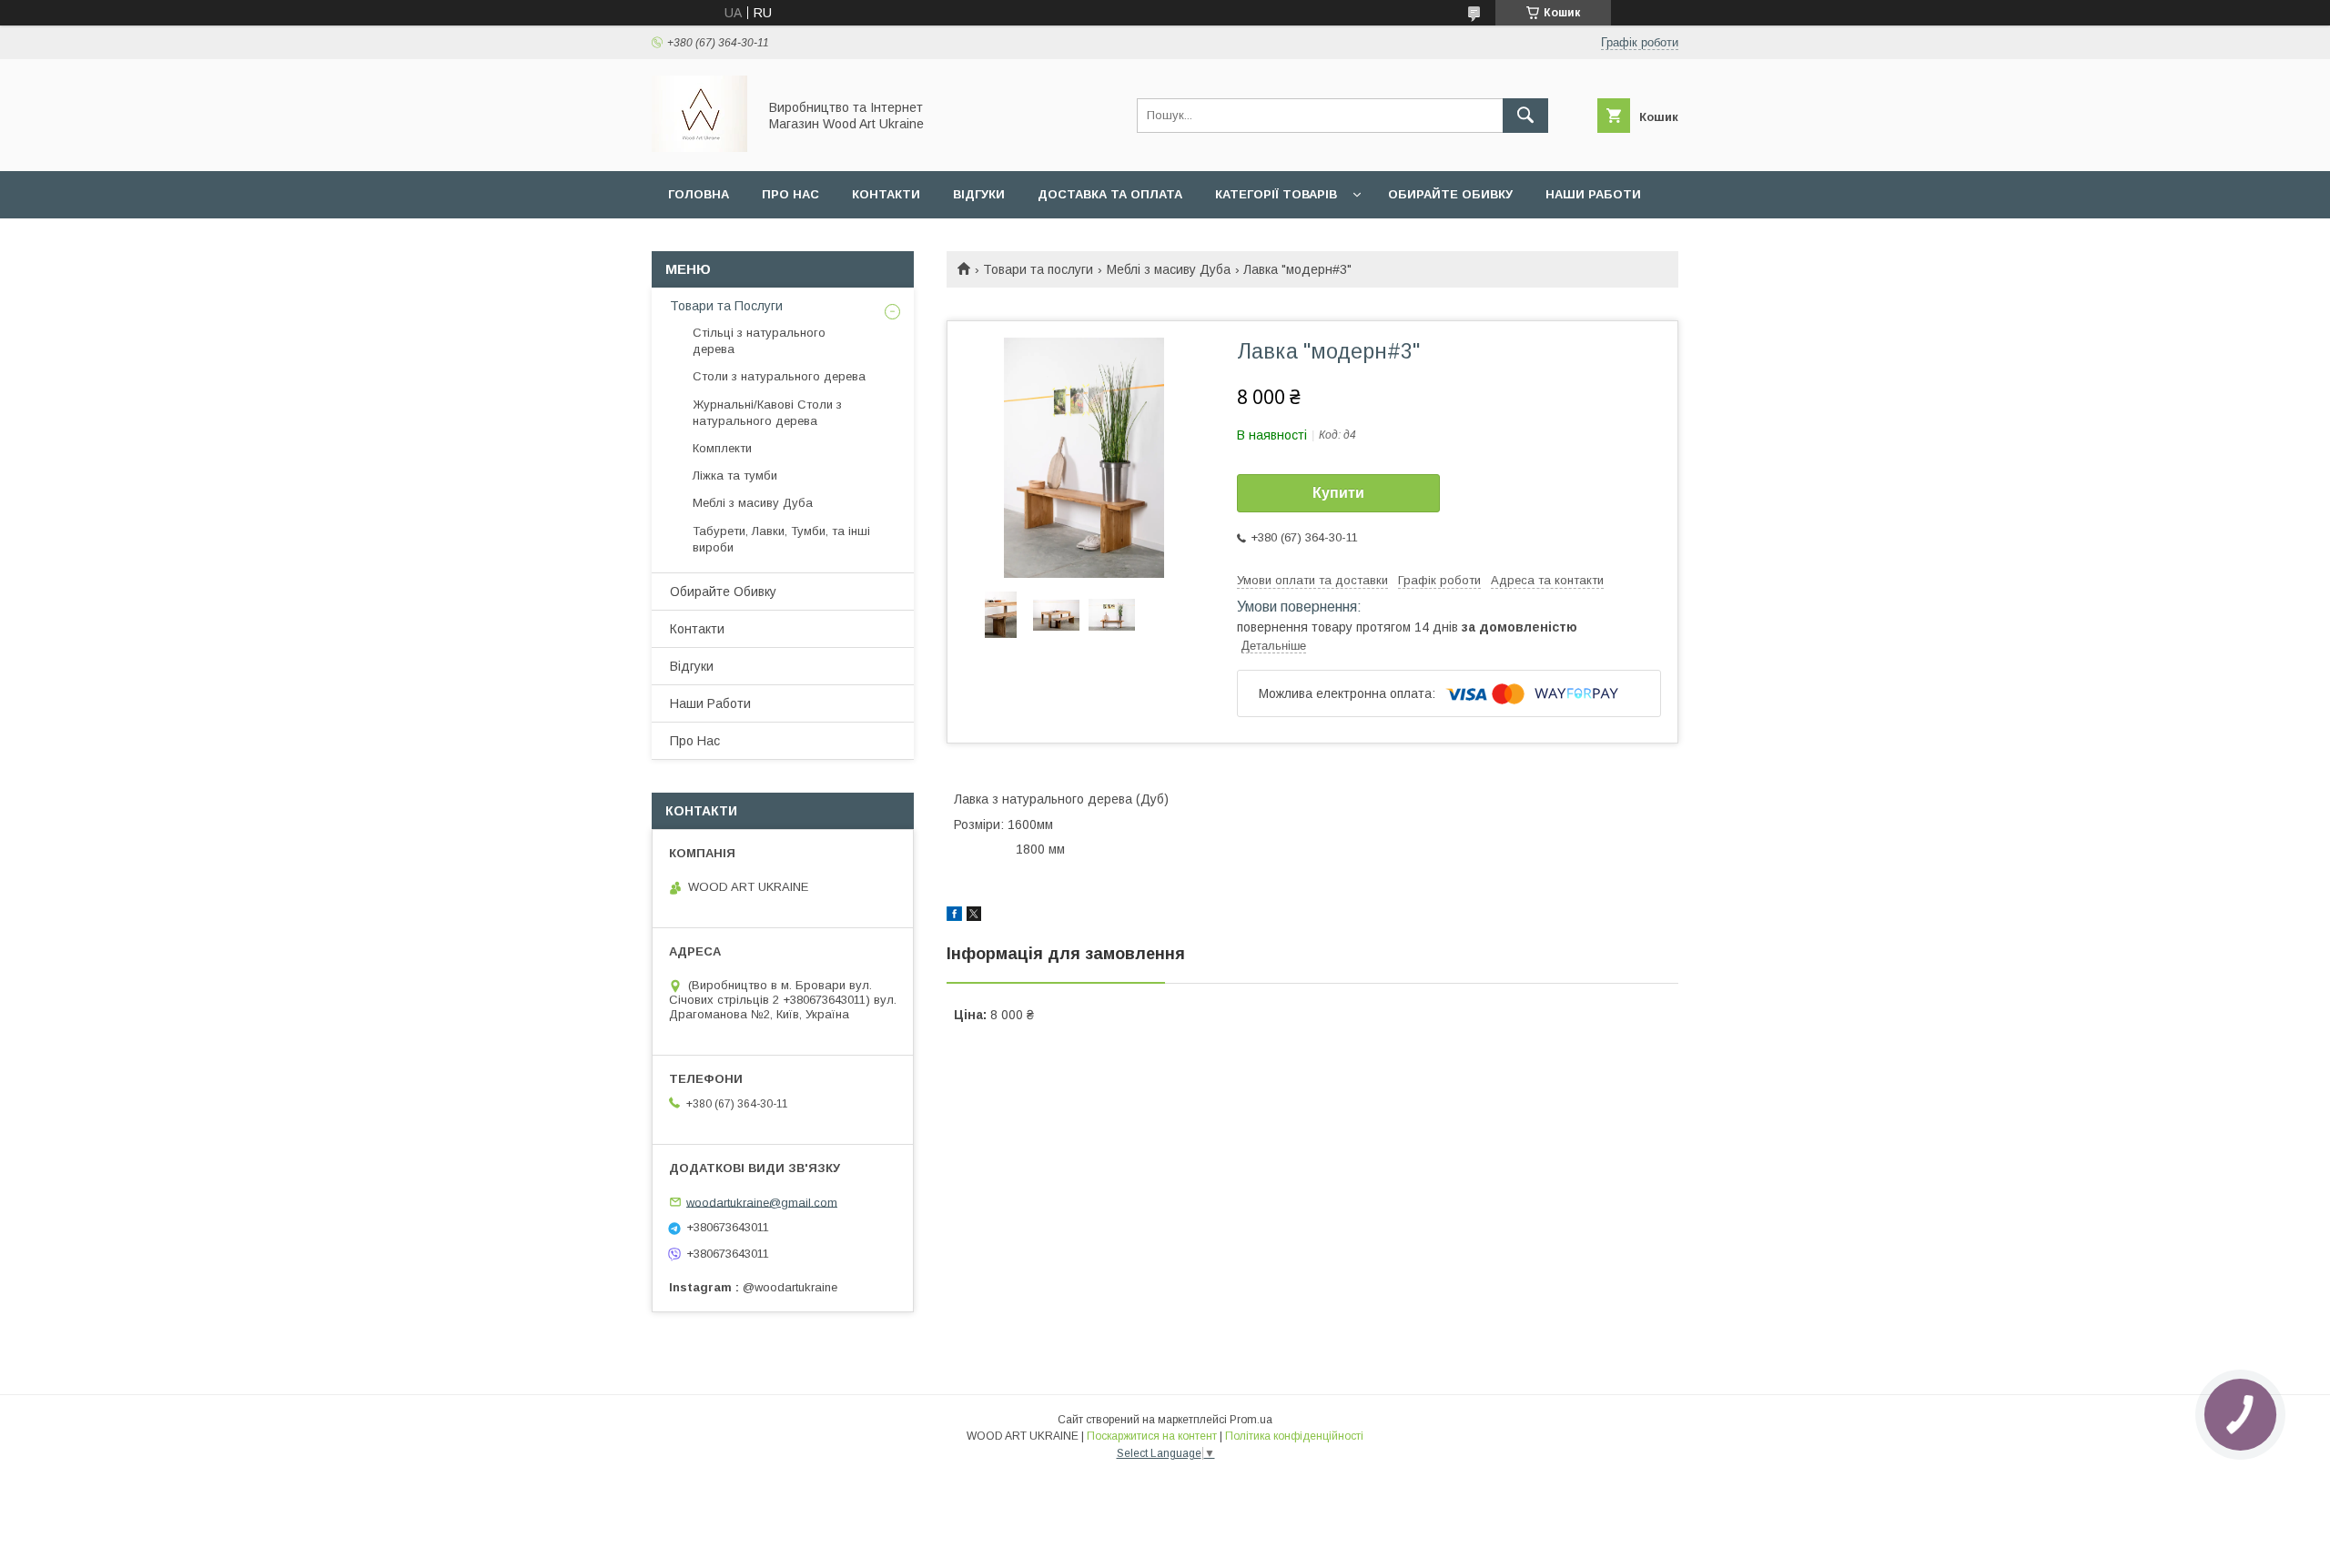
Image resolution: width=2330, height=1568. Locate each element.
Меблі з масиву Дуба (1169, 269)
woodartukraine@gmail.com (762, 1202)
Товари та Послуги (726, 306)
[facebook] (954, 916)
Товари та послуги (1038, 269)
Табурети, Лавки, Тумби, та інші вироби (781, 539)
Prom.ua (1251, 1420)
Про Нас (695, 741)
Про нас (790, 194)
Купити (1338, 493)
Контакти (886, 194)
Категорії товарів (1276, 194)
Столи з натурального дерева (779, 376)
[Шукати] (1525, 116)
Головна (699, 194)
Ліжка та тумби (735, 475)
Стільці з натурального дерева (759, 341)
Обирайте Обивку (1450, 194)
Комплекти (722, 448)
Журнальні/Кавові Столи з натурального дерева (767, 413)
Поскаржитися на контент (1152, 1436)
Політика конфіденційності (1294, 1436)
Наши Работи (1593, 194)
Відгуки (979, 194)
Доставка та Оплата (1110, 194)
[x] (974, 916)
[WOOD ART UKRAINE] (699, 147)
